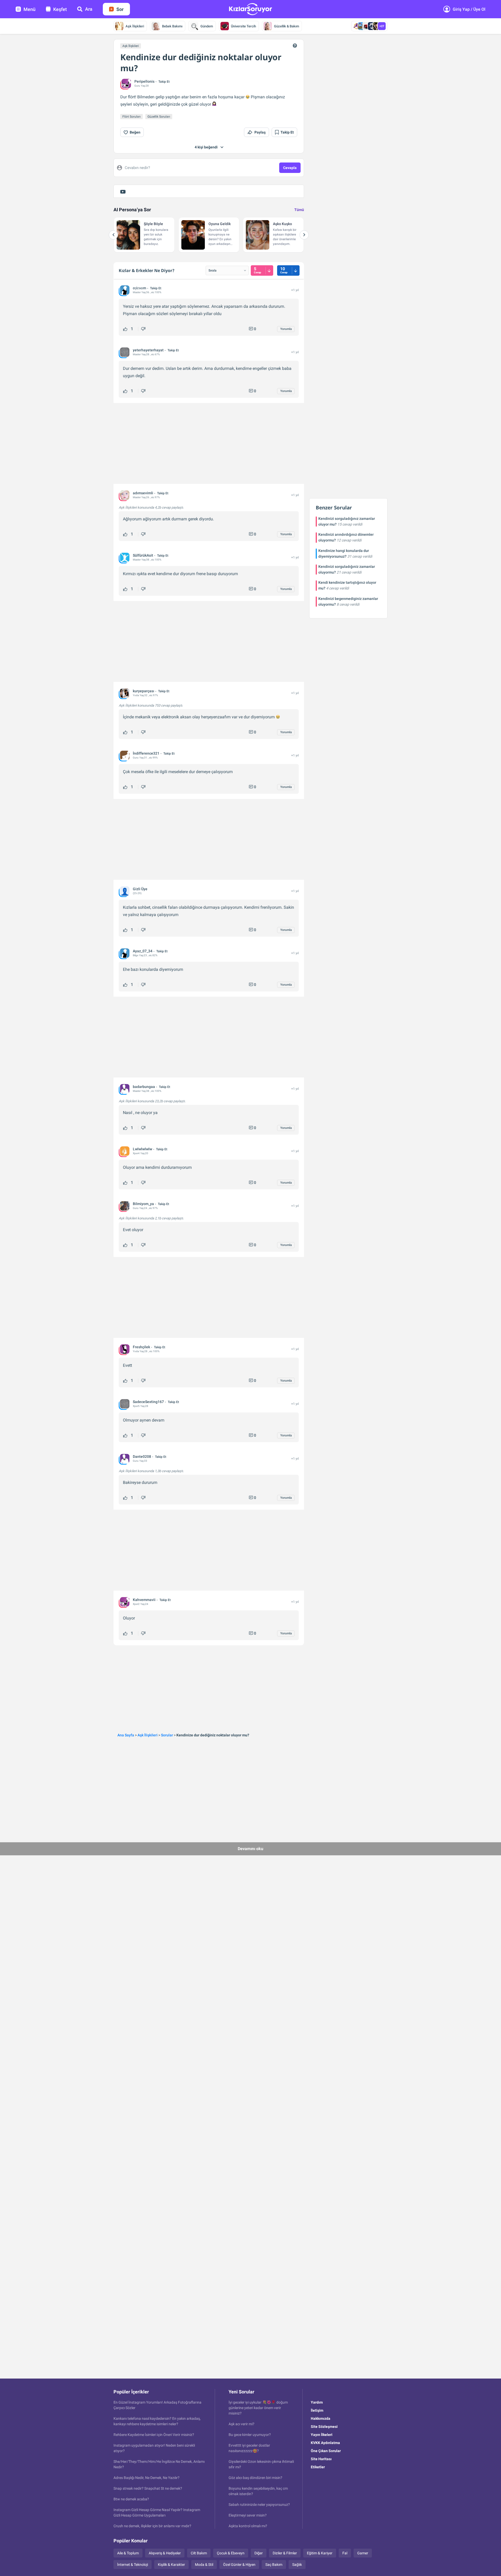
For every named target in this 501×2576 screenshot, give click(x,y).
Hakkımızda (321, 2418)
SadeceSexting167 (148, 1402)
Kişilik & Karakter (171, 2565)
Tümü (299, 210)
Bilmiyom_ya (143, 1204)
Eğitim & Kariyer (320, 2553)
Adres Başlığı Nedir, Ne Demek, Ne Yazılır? (147, 2478)
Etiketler (318, 2467)
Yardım (317, 2402)
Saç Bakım (274, 2565)
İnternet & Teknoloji (133, 2565)
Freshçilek (141, 1347)
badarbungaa (144, 1087)
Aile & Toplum (128, 2553)
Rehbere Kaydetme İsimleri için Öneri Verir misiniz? (154, 2435)
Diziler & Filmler (285, 2553)
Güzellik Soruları (159, 117)
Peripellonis (144, 81)
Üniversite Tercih (243, 26)
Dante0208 (142, 1456)
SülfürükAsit (143, 555)
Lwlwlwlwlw (142, 1149)
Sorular (167, 1735)
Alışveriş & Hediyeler (165, 2553)
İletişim (317, 2410)
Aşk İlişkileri (135, 26)
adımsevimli (143, 493)
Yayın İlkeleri (322, 2435)
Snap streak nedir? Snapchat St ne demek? (148, 2488)
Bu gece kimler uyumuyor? (250, 2435)
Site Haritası (321, 2459)
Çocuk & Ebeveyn (231, 2553)
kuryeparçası (144, 691)
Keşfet (60, 9)
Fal (345, 2553)
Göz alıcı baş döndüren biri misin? (255, 2478)
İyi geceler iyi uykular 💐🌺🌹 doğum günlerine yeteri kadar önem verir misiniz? (258, 2408)
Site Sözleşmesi (324, 2427)
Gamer (363, 2553)
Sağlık (297, 2565)
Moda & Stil (204, 2565)
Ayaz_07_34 (143, 951)
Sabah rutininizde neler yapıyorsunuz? (259, 2505)
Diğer (259, 2553)
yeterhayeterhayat (148, 350)
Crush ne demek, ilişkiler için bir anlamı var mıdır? (152, 2526)
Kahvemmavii (144, 1600)
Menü (29, 9)
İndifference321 (146, 753)
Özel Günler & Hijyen (239, 2565)
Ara (89, 9)
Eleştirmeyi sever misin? (248, 2515)
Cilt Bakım (199, 2553)
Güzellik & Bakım (287, 26)
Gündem (207, 26)
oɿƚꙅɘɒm (139, 288)
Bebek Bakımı (172, 26)
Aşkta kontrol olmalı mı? (248, 2526)
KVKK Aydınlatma (325, 2443)
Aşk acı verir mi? (241, 2424)
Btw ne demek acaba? (131, 2499)
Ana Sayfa (126, 1735)
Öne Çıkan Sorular (326, 2451)
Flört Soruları (132, 117)
